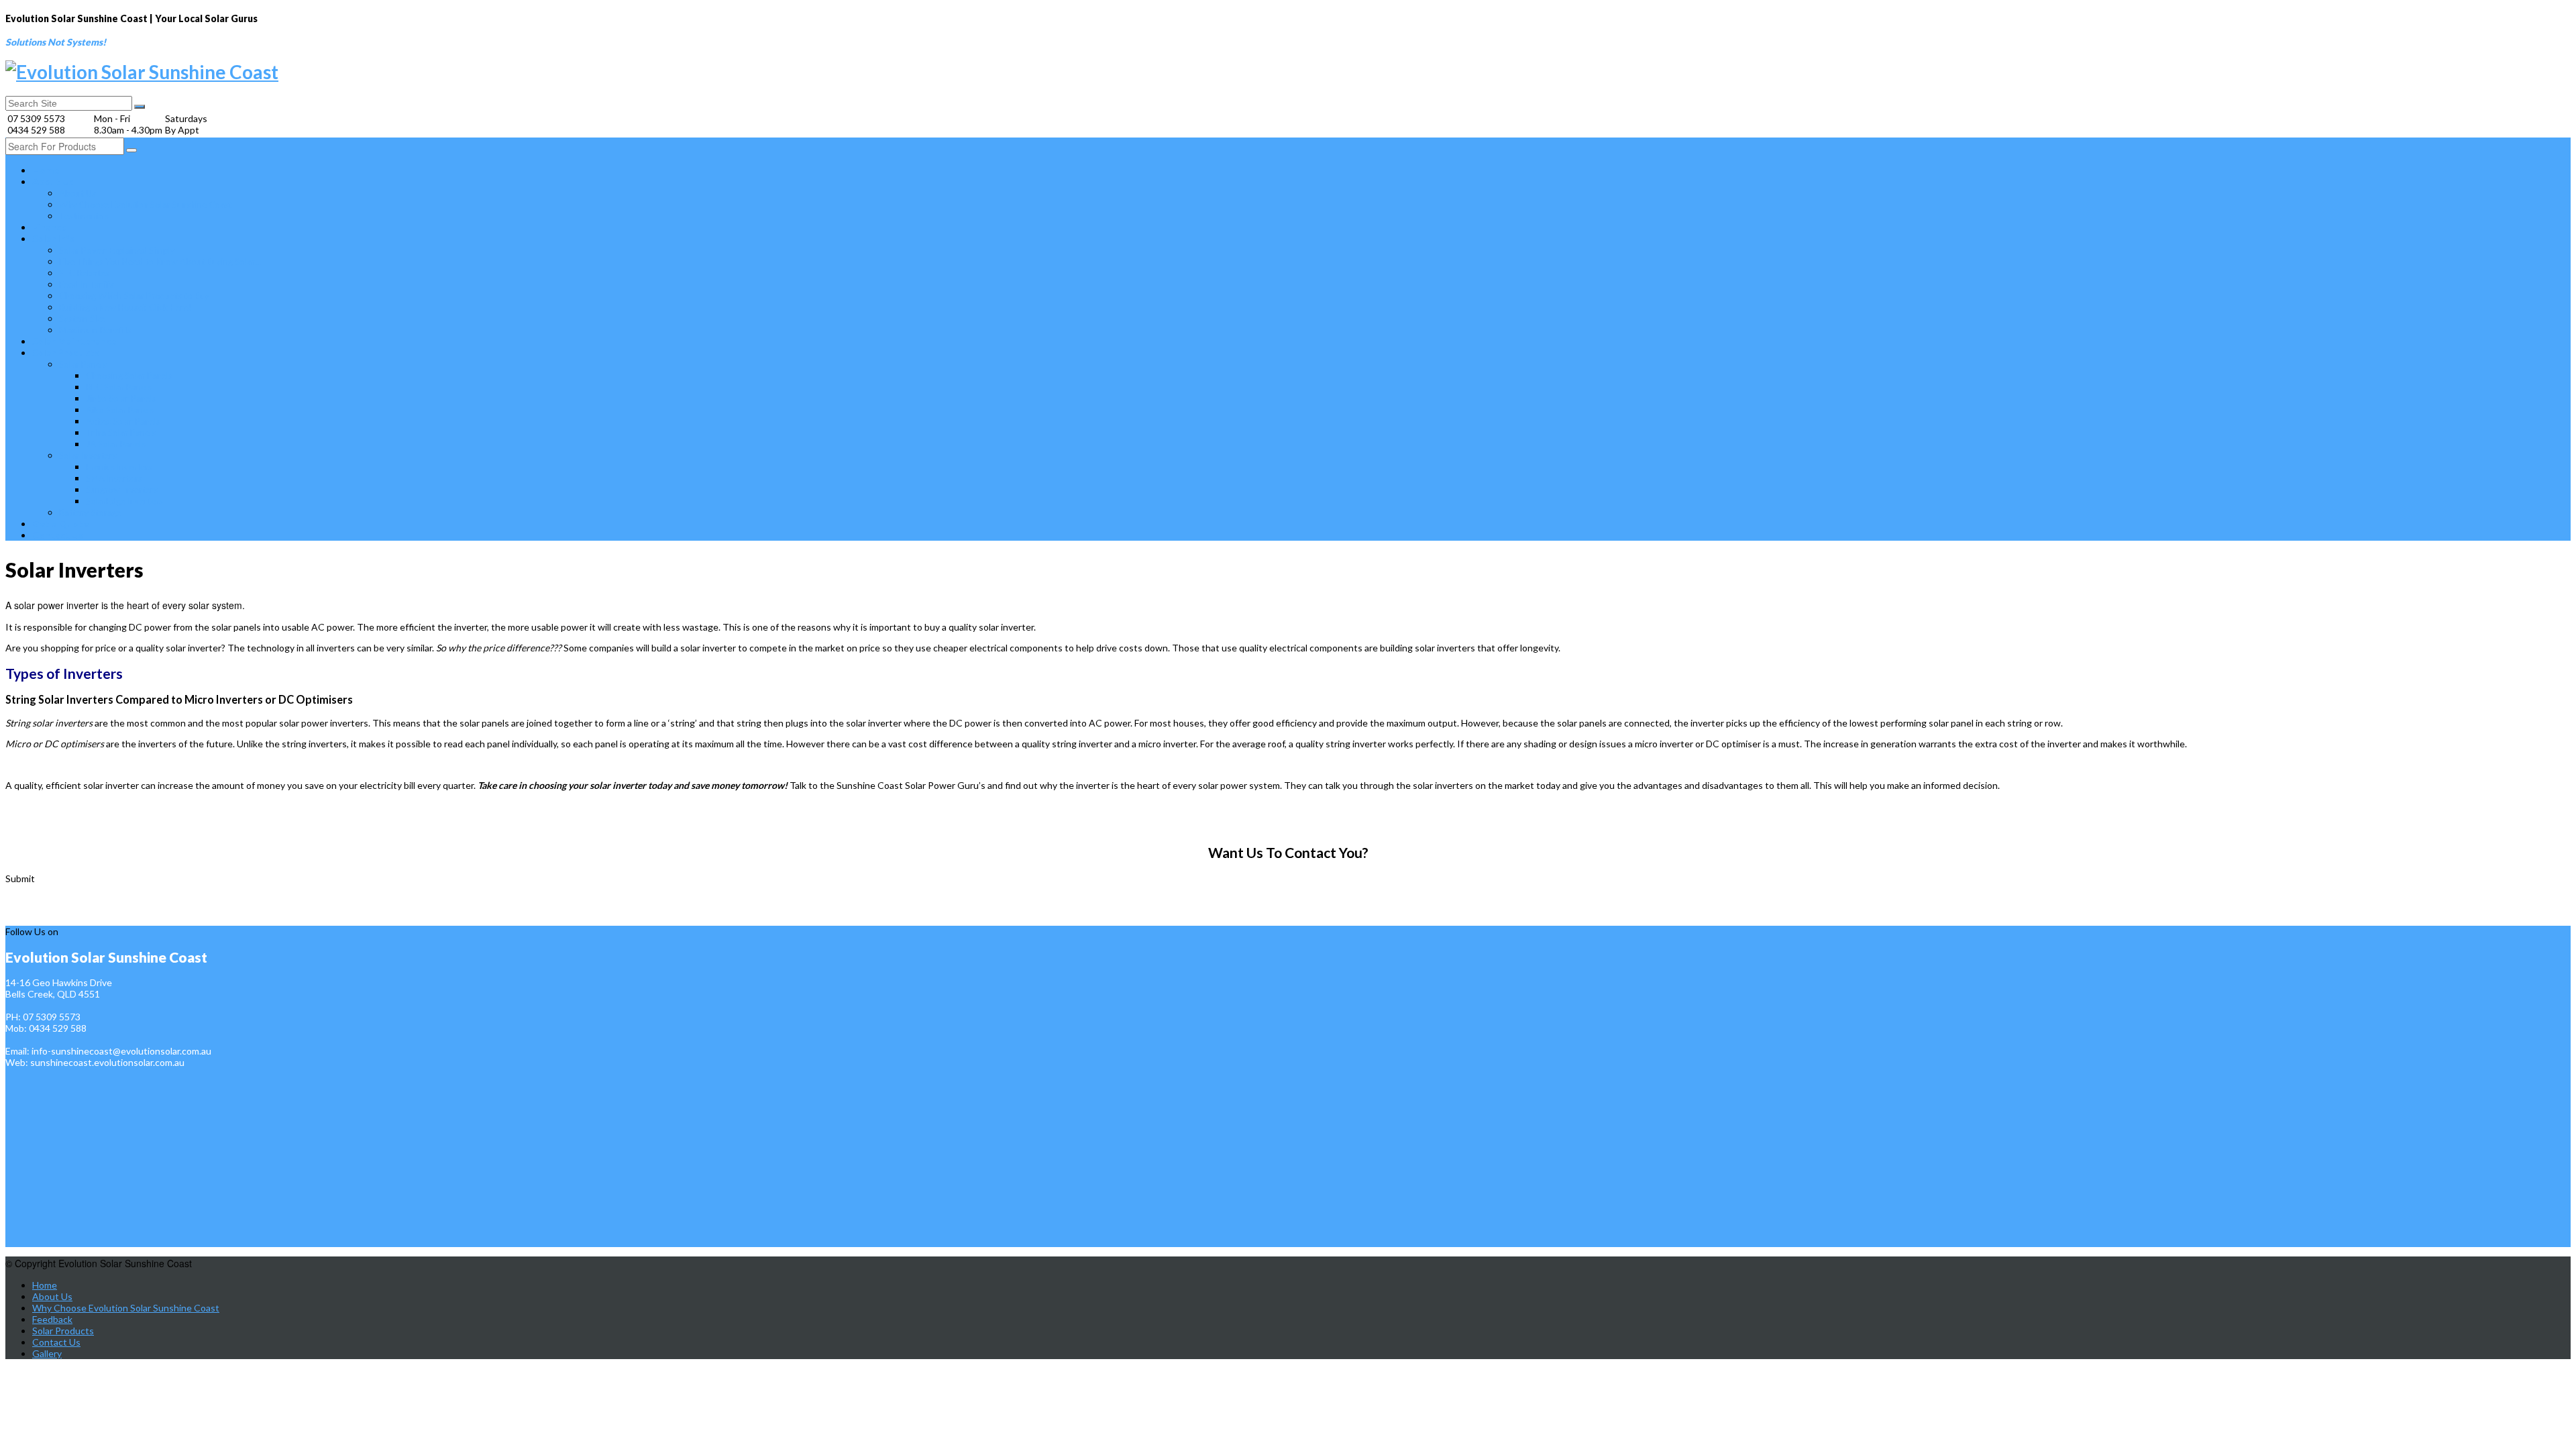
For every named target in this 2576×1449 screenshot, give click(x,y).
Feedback (52, 1319)
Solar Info (54, 238)
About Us (53, 181)
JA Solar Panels (116, 444)
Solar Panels (83, 364)
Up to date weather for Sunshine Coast (69, 919)
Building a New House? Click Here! (125, 307)
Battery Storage (90, 513)
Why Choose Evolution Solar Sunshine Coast (146, 205)
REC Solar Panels (119, 387)
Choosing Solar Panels (129, 376)
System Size (82, 319)
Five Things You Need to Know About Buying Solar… (160, 262)
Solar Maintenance (74, 341)
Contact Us (58, 535)
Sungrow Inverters (122, 490)
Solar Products (66, 353)
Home (46, 170)
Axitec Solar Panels (123, 421)
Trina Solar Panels (121, 433)
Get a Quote (60, 524)
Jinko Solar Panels (121, 398)
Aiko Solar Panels (120, 410)
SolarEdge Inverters (124, 501)
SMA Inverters (114, 478)
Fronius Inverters (119, 467)
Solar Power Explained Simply (117, 250)
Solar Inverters (88, 455)
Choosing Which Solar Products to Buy (134, 296)
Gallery (47, 1353)
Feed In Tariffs (87, 284)
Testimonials (84, 216)
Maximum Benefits (95, 330)
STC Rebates (84, 273)
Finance (49, 227)
